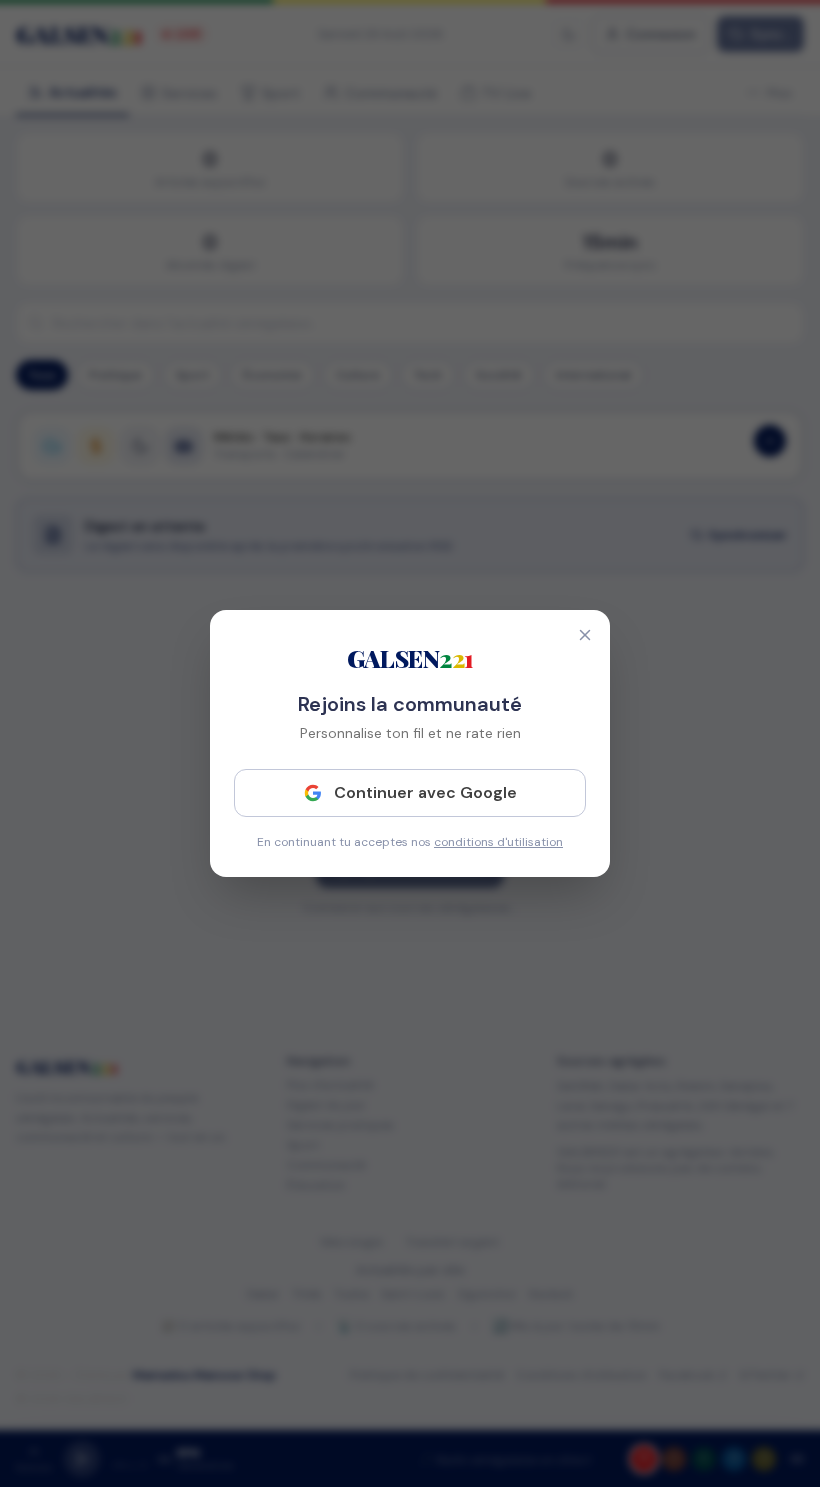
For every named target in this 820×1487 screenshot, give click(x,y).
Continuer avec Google (425, 792)
